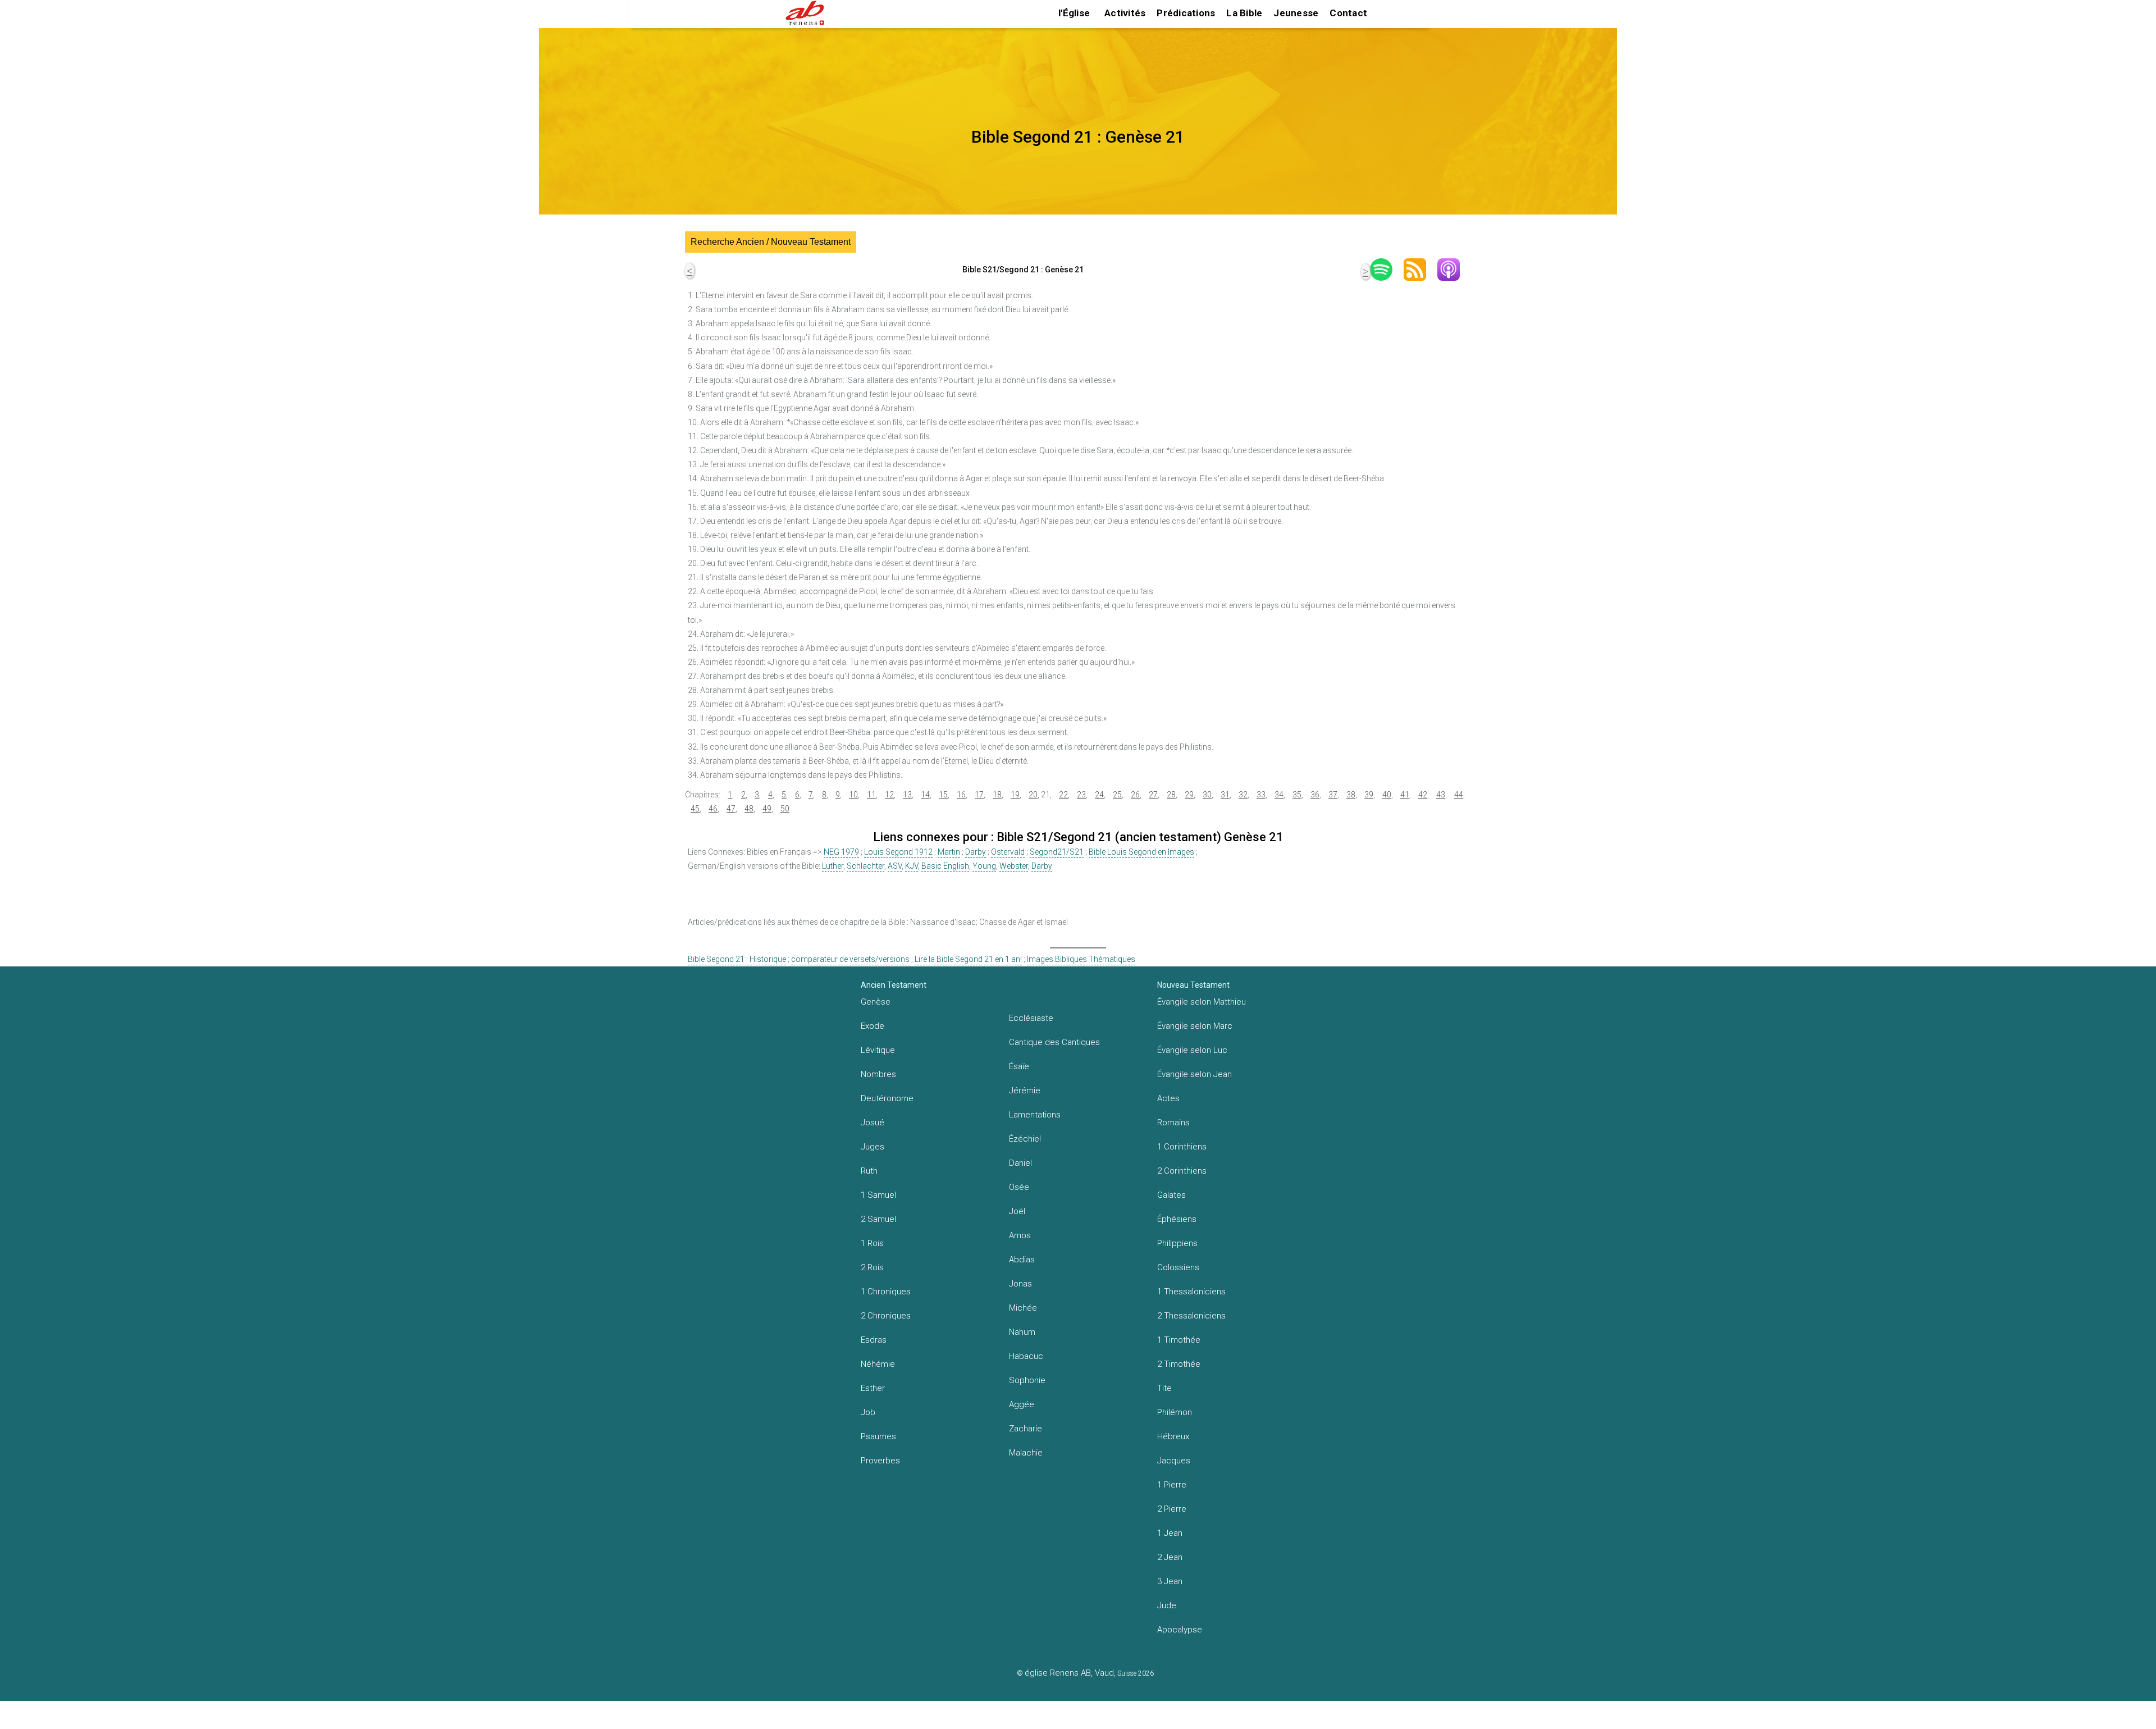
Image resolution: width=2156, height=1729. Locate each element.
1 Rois (872, 1243)
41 (1405, 795)
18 (997, 795)
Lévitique (878, 1050)
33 (1261, 795)
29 (1189, 795)
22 (1063, 795)
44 (1459, 795)
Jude (1167, 1605)
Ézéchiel (1025, 1139)
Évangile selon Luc (1192, 1050)
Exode (873, 1026)
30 (1207, 795)
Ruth (869, 1171)
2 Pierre (1172, 1509)
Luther (833, 866)
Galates (1171, 1195)
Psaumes (878, 1436)
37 (1333, 795)
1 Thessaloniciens (1191, 1292)
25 (1117, 795)
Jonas (1020, 1284)
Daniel (1020, 1163)
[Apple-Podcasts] (1454, 270)
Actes (1168, 1098)
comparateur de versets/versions (850, 959)
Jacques (1174, 1461)
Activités (1125, 13)
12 (889, 795)
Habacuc (1026, 1356)
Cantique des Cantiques (1054, 1042)
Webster (1014, 866)
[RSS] (1420, 270)
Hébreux (1173, 1436)
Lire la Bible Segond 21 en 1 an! (968, 959)
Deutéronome (887, 1098)
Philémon (1175, 1412)
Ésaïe (1019, 1066)
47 (731, 809)
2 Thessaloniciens (1191, 1316)
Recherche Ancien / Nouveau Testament (771, 242)
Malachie (1026, 1453)
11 (871, 795)
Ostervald (1008, 852)
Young (984, 866)
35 (1297, 795)
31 (1225, 795)
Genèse (876, 1002)
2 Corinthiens (1182, 1171)
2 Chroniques (886, 1316)
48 (749, 809)
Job (868, 1412)
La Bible (1244, 13)
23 (1081, 795)
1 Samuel (878, 1195)
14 (925, 795)
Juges (873, 1147)
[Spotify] (1387, 270)
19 (1015, 795)
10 (853, 795)
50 (785, 809)
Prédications (1186, 13)
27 (1153, 795)
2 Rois (872, 1267)
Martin (949, 852)
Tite (1164, 1388)
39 (1369, 795)
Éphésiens (1177, 1219)
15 (943, 795)
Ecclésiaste (1031, 1018)
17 (979, 795)
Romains (1173, 1123)
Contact (1348, 13)
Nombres (878, 1074)
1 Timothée (1179, 1340)
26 (1135, 795)
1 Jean (1170, 1533)
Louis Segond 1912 (898, 852)
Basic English (945, 866)
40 (1387, 795)
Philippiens (1177, 1243)
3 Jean (1170, 1581)
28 (1171, 795)
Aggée (1022, 1404)
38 (1351, 795)
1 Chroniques (886, 1292)
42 (1423, 795)
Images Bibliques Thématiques (1081, 959)
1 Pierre (1172, 1485)
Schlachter (865, 866)
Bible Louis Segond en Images (1141, 852)
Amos (1020, 1235)
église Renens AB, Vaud (1069, 1673)
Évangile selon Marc (1195, 1026)
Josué (873, 1123)
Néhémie (878, 1364)
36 (1315, 795)
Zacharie (1026, 1429)
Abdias (1022, 1260)
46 (713, 809)
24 (1099, 795)
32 (1243, 795)
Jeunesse (1296, 13)
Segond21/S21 (1057, 852)
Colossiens (1178, 1267)
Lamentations (1035, 1115)
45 (695, 809)
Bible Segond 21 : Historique (737, 959)
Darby (976, 852)
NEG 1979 (841, 852)
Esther (873, 1388)
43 (1441, 795)
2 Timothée (1179, 1364)
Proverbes (880, 1461)
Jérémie (1025, 1091)
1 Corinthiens (1182, 1147)
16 (961, 795)
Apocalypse (1180, 1630)
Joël (1017, 1211)
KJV (912, 866)
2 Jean (1170, 1557)
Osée (1019, 1187)
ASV (895, 866)
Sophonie (1027, 1380)
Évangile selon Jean (1195, 1074)
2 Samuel (878, 1219)
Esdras (874, 1340)
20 (1033, 795)
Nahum (1022, 1332)
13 (907, 795)
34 (1279, 795)
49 (767, 809)
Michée (1023, 1308)
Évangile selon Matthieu (1202, 1002)
